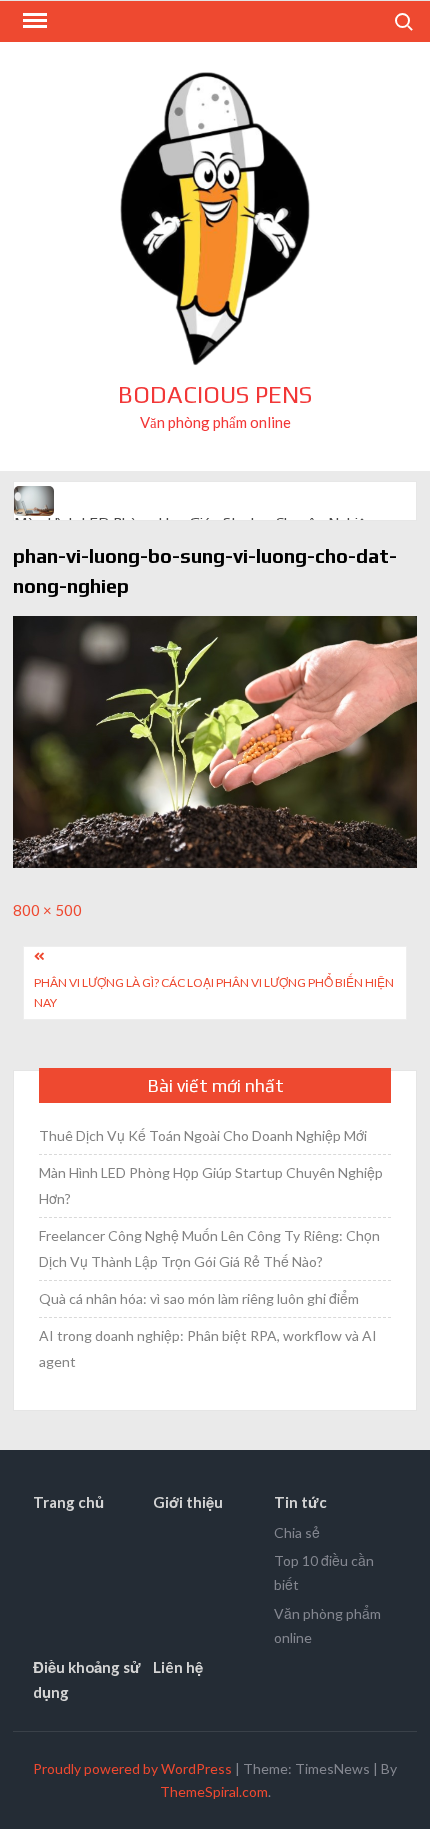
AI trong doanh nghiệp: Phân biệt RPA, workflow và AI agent (208, 1348)
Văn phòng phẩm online (327, 1625)
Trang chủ (68, 1502)
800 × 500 (47, 910)
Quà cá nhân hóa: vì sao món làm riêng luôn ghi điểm (199, 1298)
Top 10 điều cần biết (324, 1572)
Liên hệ (178, 1667)
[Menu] (33, 21)
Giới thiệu (188, 1502)
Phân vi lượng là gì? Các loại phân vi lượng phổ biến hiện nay (214, 992)
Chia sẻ (297, 1532)
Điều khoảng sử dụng (87, 1680)
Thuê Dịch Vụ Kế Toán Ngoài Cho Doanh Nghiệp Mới (203, 1135)
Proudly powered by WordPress (132, 1768)
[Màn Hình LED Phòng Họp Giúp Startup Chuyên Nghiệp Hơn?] (35, 499)
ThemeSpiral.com (214, 1791)
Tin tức (300, 1502)
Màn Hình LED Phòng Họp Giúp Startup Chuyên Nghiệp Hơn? (211, 1185)
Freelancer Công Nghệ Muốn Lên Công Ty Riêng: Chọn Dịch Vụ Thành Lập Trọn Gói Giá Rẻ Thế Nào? (209, 1248)
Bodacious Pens (215, 394)
